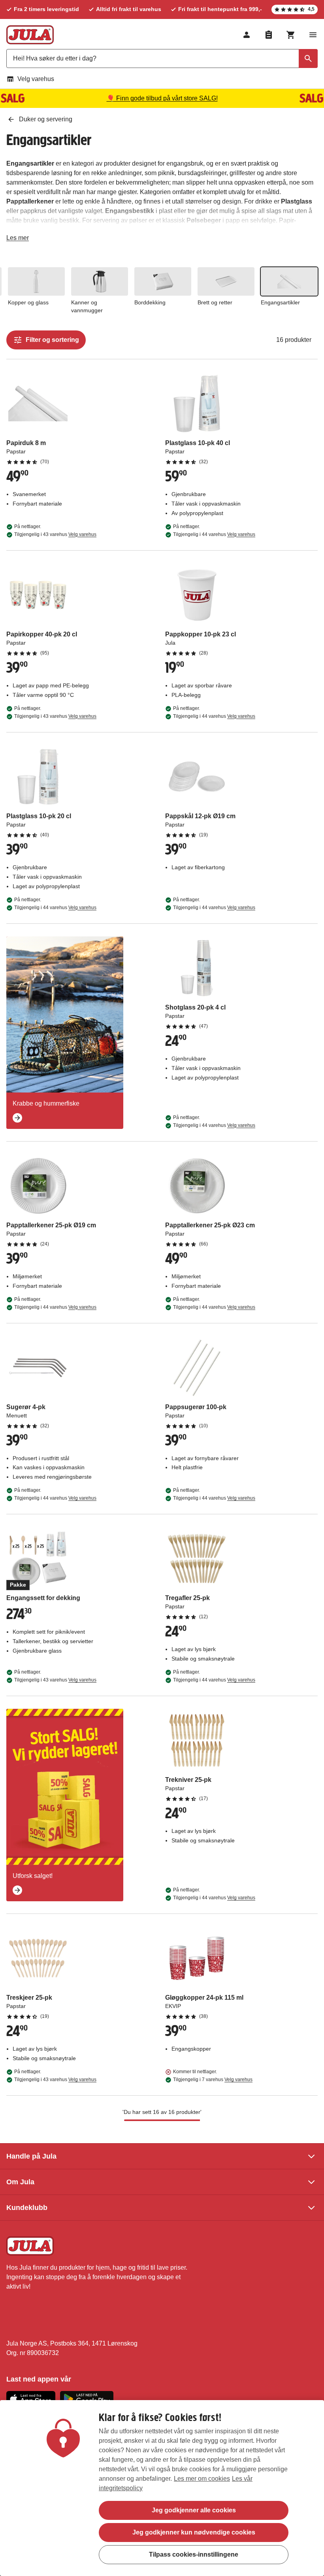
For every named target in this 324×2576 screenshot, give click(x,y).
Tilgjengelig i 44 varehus (214, 534)
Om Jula (20, 2182)
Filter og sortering (52, 340)
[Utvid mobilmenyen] (313, 35)
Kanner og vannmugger (87, 306)
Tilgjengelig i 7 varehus (213, 2080)
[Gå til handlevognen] (291, 35)
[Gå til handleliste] (269, 35)
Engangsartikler (280, 302)
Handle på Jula (31, 2156)
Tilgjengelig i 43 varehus (55, 534)
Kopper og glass (28, 302)
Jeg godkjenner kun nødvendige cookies (194, 2532)
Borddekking (150, 302)
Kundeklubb (27, 2208)
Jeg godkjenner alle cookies (194, 2510)
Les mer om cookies (202, 2479)
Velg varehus (36, 79)
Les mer (18, 239)
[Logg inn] (247, 35)
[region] (162, 2488)
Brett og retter (215, 302)
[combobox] (162, 59)
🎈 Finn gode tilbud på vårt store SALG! (162, 98)
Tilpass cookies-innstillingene (194, 2554)
